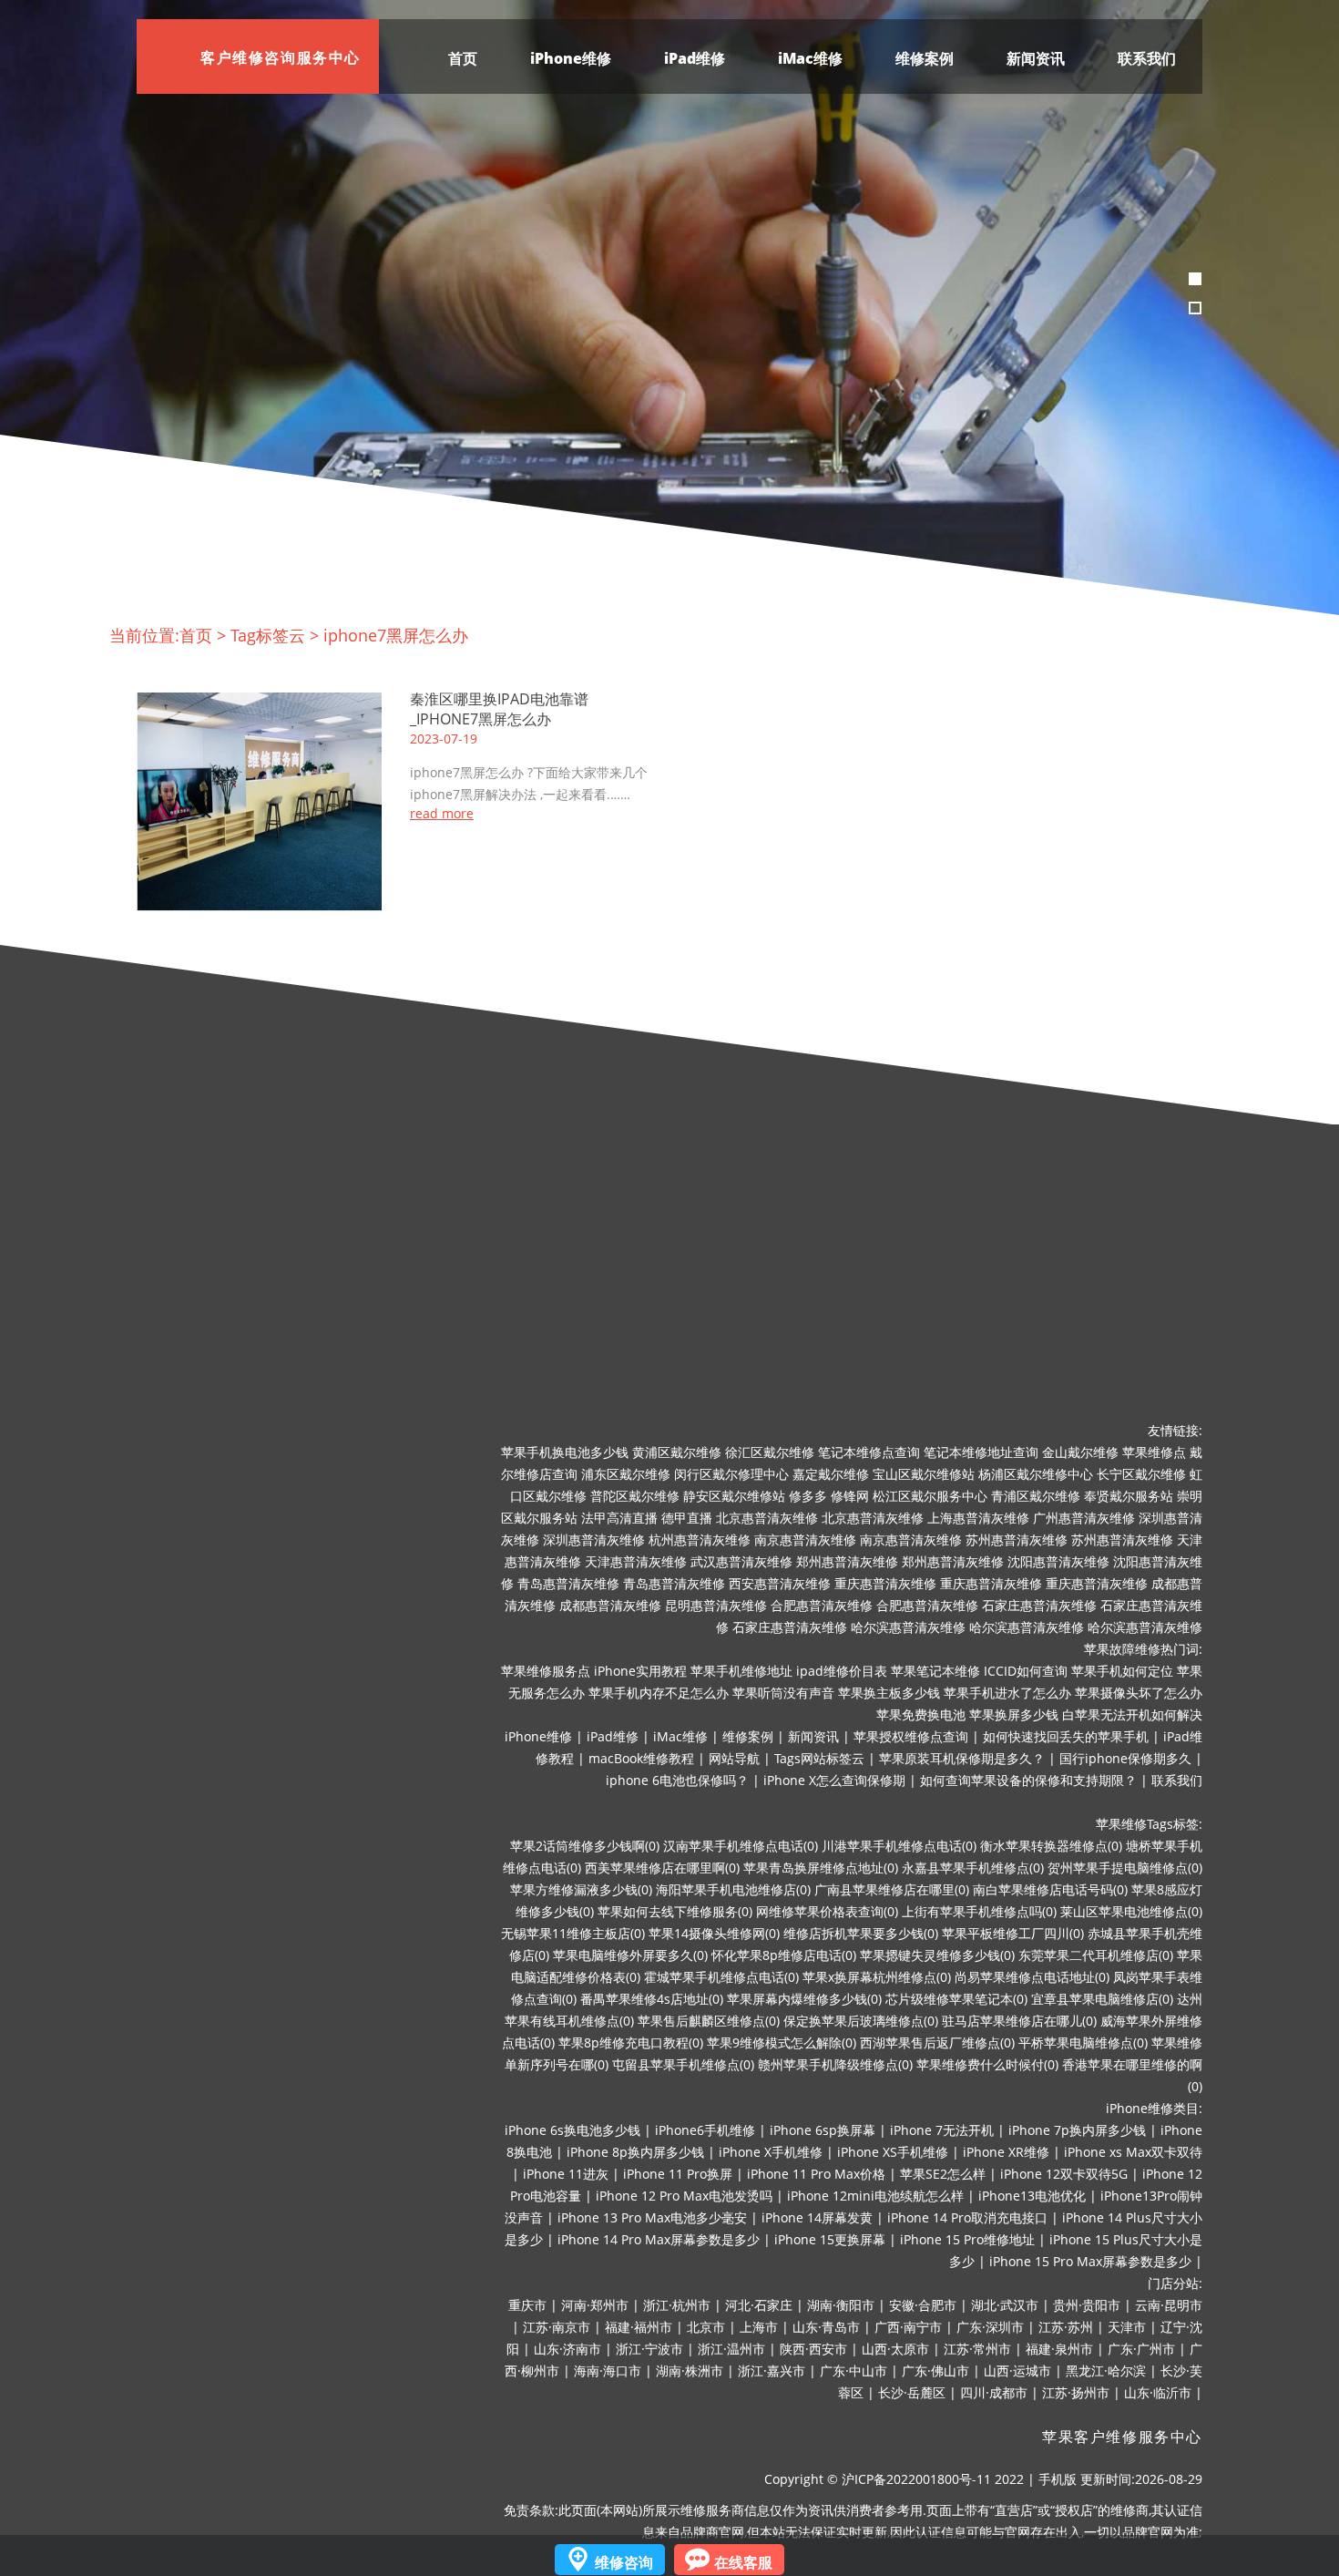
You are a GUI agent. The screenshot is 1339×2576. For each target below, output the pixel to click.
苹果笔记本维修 (935, 1671)
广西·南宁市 (908, 2327)
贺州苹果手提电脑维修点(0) (1125, 1868)
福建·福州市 (639, 2327)
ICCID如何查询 (1026, 1671)
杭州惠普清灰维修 (700, 1539)
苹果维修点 (1154, 1452)
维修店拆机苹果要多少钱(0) (861, 1933)
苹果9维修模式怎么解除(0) (782, 2042)
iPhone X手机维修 (771, 2152)
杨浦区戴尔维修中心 (1036, 1474)
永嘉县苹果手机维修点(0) (973, 1868)
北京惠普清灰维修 (767, 1518)
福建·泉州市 (1059, 2349)
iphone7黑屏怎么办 (396, 635)
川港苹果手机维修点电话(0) (899, 1846)
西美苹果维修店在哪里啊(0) (662, 1868)
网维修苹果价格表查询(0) (827, 1911)
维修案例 (925, 58)
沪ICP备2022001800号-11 (916, 2479)
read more (442, 814)
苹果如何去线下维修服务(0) (675, 1911)
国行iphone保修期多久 (1125, 1758)
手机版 (1058, 2479)
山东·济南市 (567, 2349)
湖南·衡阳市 (841, 2305)
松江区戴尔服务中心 (930, 1496)
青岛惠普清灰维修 (568, 1583)
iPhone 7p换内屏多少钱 (1077, 2130)
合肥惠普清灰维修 (822, 1605)
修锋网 (850, 1496)
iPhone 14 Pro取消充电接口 (967, 2217)
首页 (463, 58)
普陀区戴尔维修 (635, 1496)
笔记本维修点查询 (869, 1452)
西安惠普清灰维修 (780, 1583)
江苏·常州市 (977, 2349)
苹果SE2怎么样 (943, 2174)
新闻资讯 (1036, 58)
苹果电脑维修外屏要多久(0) (630, 1955)
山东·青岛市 (826, 2327)
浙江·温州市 (731, 2349)
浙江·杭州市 (677, 2305)
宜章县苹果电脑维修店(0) (1102, 1999)
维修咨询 (624, 2562)
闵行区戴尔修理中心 (731, 1474)
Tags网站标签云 (819, 1758)
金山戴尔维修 (1080, 1452)
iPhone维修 (571, 58)
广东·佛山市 (935, 2371)
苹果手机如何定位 (1122, 1671)
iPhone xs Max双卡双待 (1133, 2152)
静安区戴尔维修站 (734, 1496)
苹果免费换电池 (921, 1714)
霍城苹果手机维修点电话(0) (721, 1977)
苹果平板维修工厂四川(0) (1013, 1933)
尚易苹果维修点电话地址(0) (1032, 1977)
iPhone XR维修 (1006, 2152)
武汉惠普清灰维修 (741, 1561)
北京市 (706, 2327)
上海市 (759, 2327)
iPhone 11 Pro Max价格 (816, 2174)
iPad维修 (695, 58)
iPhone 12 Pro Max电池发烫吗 (684, 2196)
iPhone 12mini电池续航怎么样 (875, 2196)
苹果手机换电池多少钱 (565, 1452)
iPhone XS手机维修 (893, 2152)
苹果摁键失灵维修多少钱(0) (937, 1955)
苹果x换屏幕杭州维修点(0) (877, 1977)
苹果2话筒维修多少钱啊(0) (585, 1846)
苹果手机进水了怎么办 (1007, 1693)
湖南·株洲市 (690, 2371)
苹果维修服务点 (546, 1671)
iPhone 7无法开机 (942, 2130)
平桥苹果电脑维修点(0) (1083, 2042)
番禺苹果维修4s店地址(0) (652, 1999)
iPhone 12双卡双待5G (1064, 2174)
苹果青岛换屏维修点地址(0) (821, 1868)
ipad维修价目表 (842, 1671)
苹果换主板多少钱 (889, 1693)
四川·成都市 (994, 2392)
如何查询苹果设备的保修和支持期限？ (1028, 1780)
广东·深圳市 (990, 2327)
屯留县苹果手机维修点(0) (683, 2064)
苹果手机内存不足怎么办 (659, 1693)
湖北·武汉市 (1005, 2305)
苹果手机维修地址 (741, 1671)
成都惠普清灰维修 (610, 1605)
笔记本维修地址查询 (981, 1452)
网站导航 (734, 1758)
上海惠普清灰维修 (978, 1518)
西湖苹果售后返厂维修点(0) (937, 2042)
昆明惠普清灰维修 (716, 1605)
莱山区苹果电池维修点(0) (1131, 1911)
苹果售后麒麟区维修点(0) (709, 2021)
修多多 (808, 1496)
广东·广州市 (1141, 2349)
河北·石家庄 (759, 2305)
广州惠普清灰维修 (1084, 1518)
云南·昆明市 (1169, 2305)
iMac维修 (810, 58)
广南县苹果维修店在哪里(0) (892, 1889)
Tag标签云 (268, 635)
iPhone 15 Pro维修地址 (967, 2239)
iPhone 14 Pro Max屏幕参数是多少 (659, 2239)
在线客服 (743, 2562)
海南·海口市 (608, 2371)
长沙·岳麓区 (912, 2392)
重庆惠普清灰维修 (885, 1583)
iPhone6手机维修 (705, 2130)
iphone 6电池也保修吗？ (677, 1780)
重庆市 (527, 2305)
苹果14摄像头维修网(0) (714, 1933)
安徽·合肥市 (923, 2305)
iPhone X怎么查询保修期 (834, 1780)
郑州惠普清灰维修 (847, 1561)
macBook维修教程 (641, 1758)
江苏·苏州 (1066, 2327)
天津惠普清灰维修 (636, 1561)
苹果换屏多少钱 (1014, 1714)
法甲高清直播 (619, 1518)
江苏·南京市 (557, 2327)
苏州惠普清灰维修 (1017, 1539)
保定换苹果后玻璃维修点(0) (861, 2021)
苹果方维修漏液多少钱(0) (581, 1889)
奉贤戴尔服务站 (1129, 1496)
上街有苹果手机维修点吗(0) (979, 1911)
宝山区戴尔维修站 (924, 1474)
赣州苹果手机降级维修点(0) (835, 2064)
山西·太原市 (895, 2349)
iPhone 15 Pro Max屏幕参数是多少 (1090, 2261)
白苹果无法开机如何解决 (1132, 1714)
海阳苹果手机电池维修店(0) (733, 1889)
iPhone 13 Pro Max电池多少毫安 (652, 2217)
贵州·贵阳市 (1087, 2305)
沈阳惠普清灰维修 (1058, 1561)
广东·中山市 (853, 2371)
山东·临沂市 (1158, 2392)
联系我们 (1147, 58)
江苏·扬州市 (1076, 2392)
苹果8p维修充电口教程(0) (631, 2042)
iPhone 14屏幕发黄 (817, 2217)
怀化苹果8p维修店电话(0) (784, 1955)
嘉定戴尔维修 (831, 1474)
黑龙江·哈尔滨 (1106, 2371)
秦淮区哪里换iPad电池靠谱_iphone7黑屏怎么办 (499, 709)
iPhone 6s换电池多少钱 (572, 2130)
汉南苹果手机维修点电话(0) (741, 1846)
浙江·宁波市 (649, 2349)
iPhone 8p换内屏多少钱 (635, 2152)
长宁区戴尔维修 (1141, 1474)
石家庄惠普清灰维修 (1039, 1605)
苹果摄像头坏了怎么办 (1139, 1693)
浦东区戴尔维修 (626, 1474)
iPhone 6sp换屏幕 (823, 2130)
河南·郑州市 (595, 2305)
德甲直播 (687, 1518)
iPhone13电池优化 (1032, 2196)
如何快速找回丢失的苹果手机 (1066, 1736)
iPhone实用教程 (640, 1671)
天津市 (1127, 2327)
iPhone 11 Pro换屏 (678, 2174)
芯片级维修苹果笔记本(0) (956, 1999)
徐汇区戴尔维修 (770, 1452)
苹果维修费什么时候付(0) (987, 2064)
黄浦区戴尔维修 (677, 1452)
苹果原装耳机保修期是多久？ (962, 1758)
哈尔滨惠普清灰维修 (908, 1627)
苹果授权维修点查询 (911, 1736)
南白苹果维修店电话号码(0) (1050, 1889)
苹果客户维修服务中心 (1122, 2437)
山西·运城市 (1017, 2371)
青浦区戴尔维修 (1036, 1496)
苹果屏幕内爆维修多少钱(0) (804, 1999)
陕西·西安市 (813, 2349)
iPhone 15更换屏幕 (830, 2239)
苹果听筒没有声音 (783, 1693)
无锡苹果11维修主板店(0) (573, 1933)
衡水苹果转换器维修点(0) (1051, 1846)
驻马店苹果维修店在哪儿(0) (1019, 2021)
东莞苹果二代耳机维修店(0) (1096, 1955)
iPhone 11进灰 (566, 2174)
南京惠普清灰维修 (805, 1539)
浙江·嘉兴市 (772, 2371)
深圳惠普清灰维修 (594, 1539)
